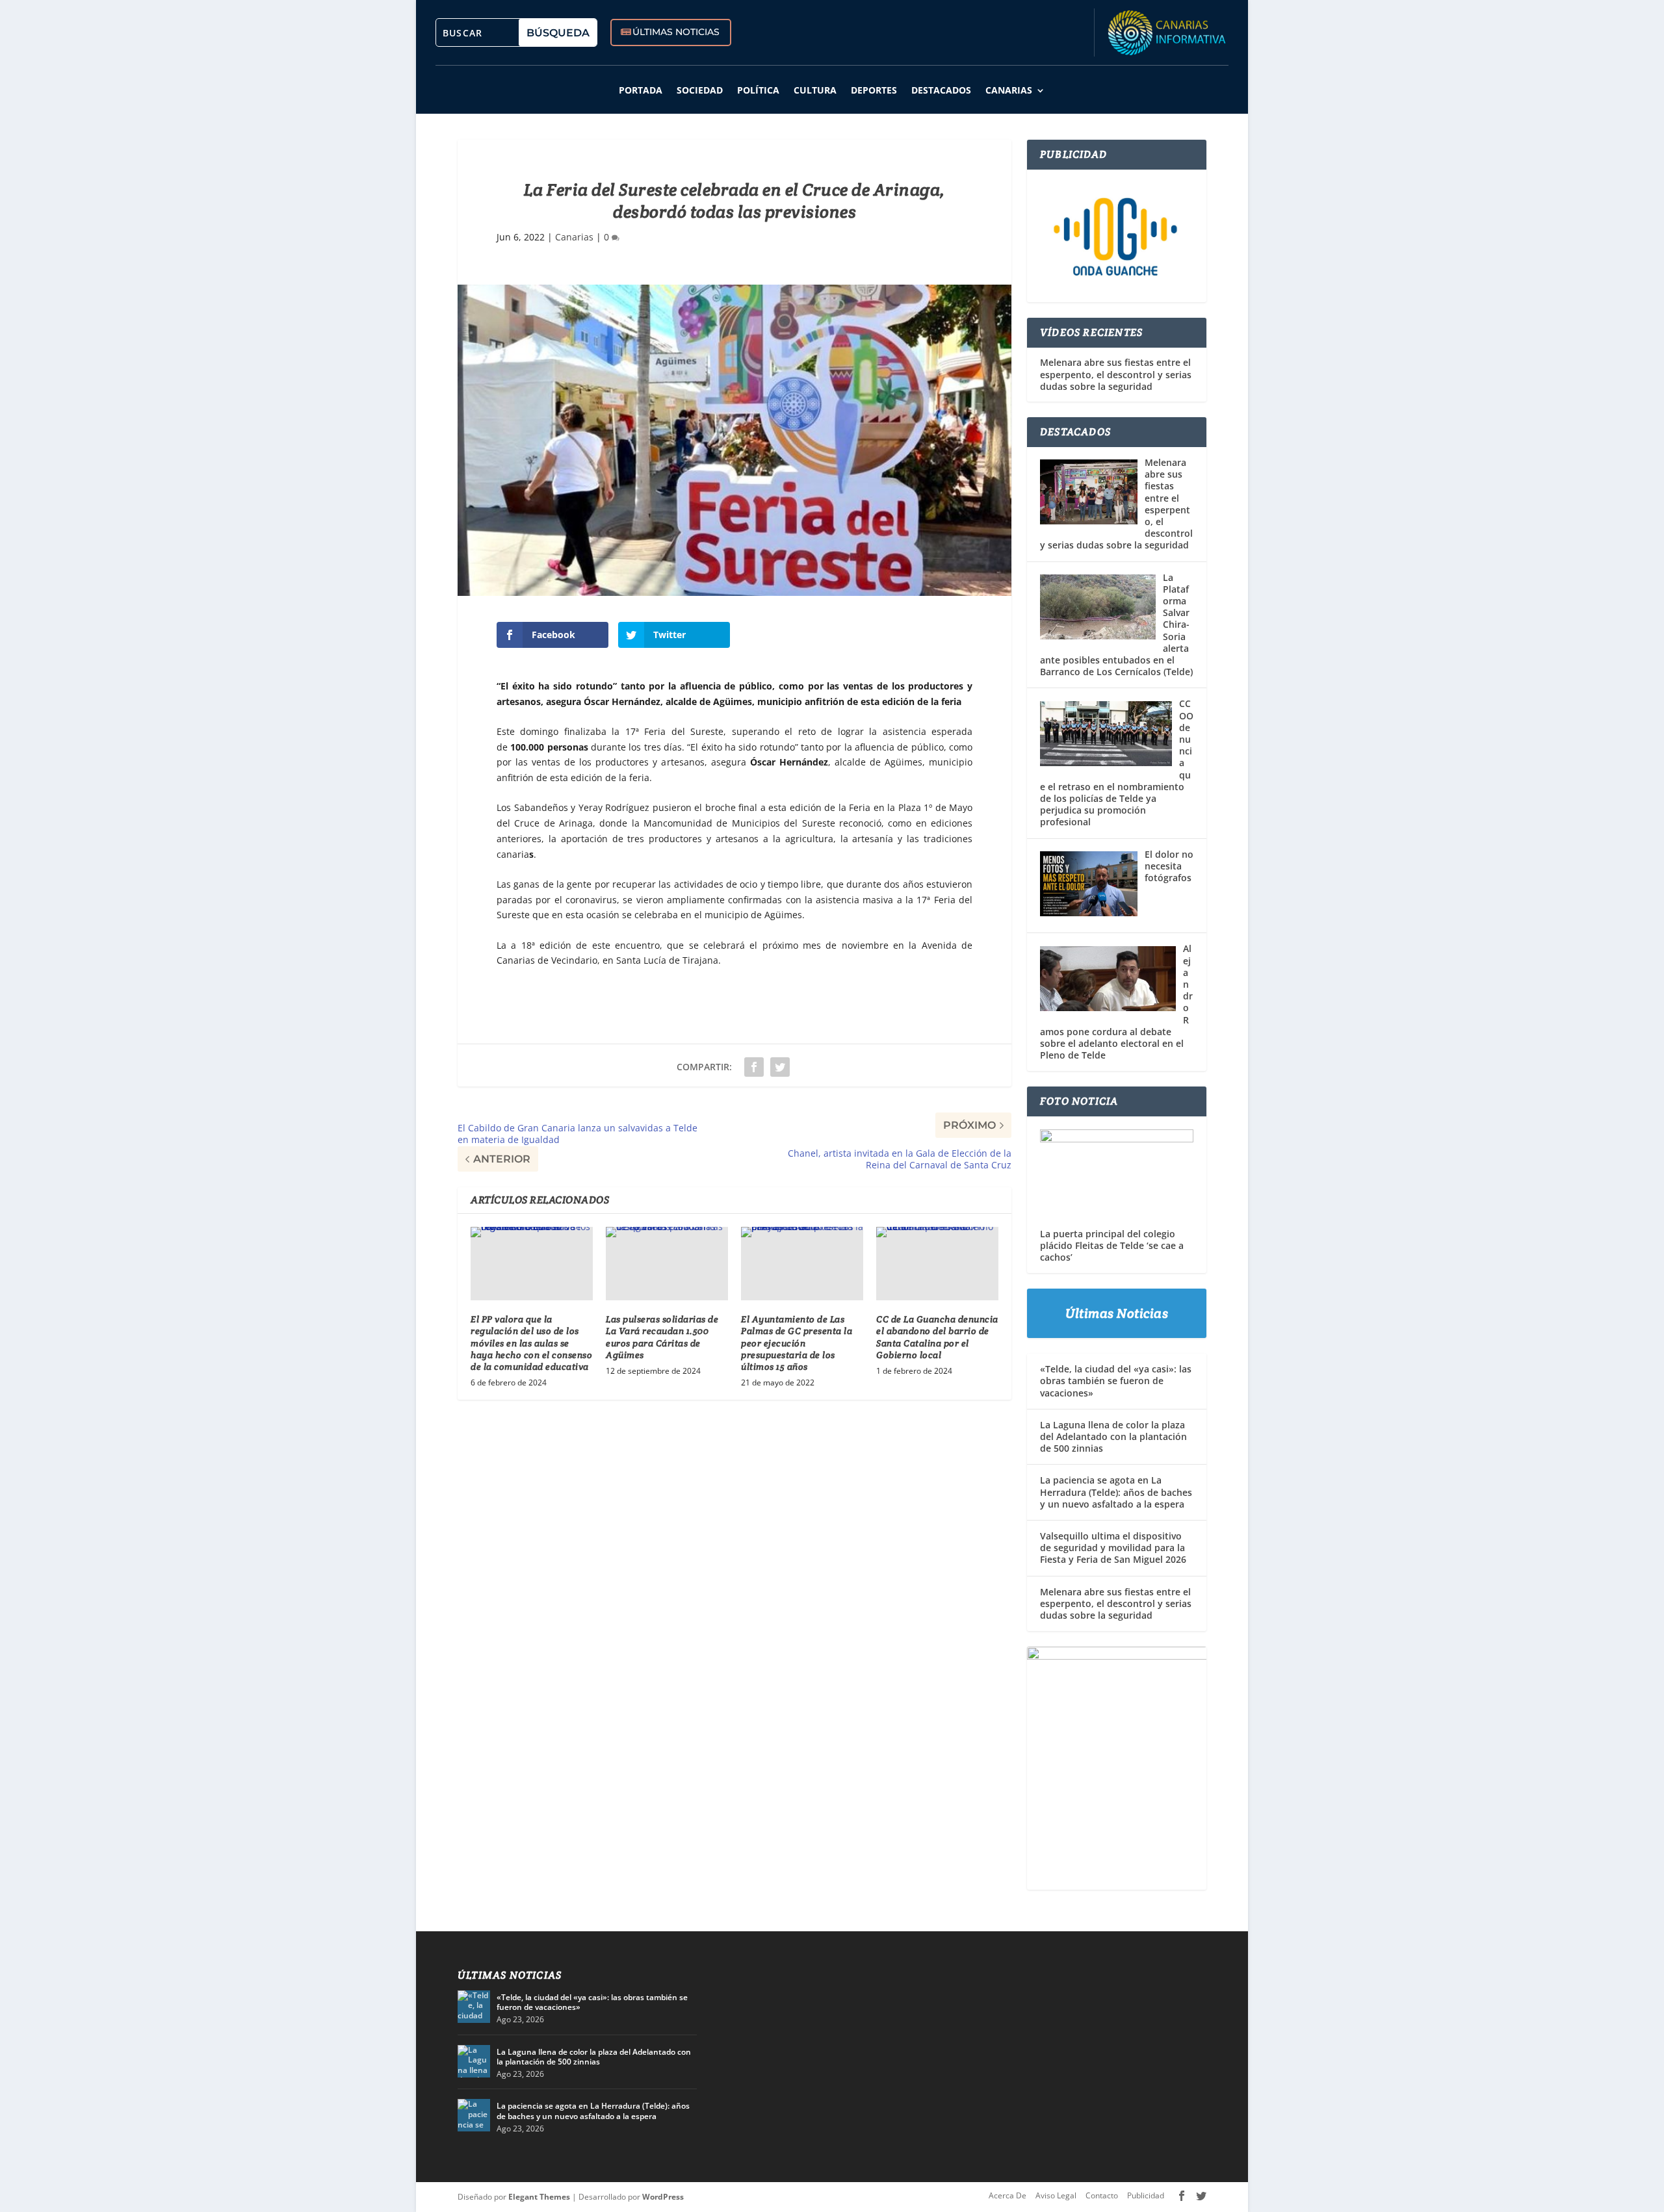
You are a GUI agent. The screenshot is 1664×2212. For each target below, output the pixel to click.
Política (758, 90)
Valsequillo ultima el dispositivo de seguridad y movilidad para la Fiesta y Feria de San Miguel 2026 (1113, 1548)
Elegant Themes (539, 2197)
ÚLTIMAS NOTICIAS (676, 32)
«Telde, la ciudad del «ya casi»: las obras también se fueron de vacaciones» (1116, 1381)
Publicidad (1146, 2195)
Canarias (1009, 90)
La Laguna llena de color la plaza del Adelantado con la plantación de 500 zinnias (1113, 1436)
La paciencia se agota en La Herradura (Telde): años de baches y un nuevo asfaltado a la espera (1116, 1492)
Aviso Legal (1056, 2195)
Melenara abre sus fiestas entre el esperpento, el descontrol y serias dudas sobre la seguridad (1116, 374)
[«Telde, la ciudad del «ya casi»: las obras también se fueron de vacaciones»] (474, 2007)
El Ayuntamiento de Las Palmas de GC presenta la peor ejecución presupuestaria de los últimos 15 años (797, 1343)
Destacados (941, 90)
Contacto (1102, 2195)
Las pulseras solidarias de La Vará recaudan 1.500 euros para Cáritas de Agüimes (662, 1337)
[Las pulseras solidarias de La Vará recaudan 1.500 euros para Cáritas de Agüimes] (667, 1264)
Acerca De (1007, 2195)
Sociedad (700, 90)
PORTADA (641, 90)
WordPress (663, 2197)
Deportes (874, 90)
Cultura (815, 90)
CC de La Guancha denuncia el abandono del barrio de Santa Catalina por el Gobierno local (937, 1337)
